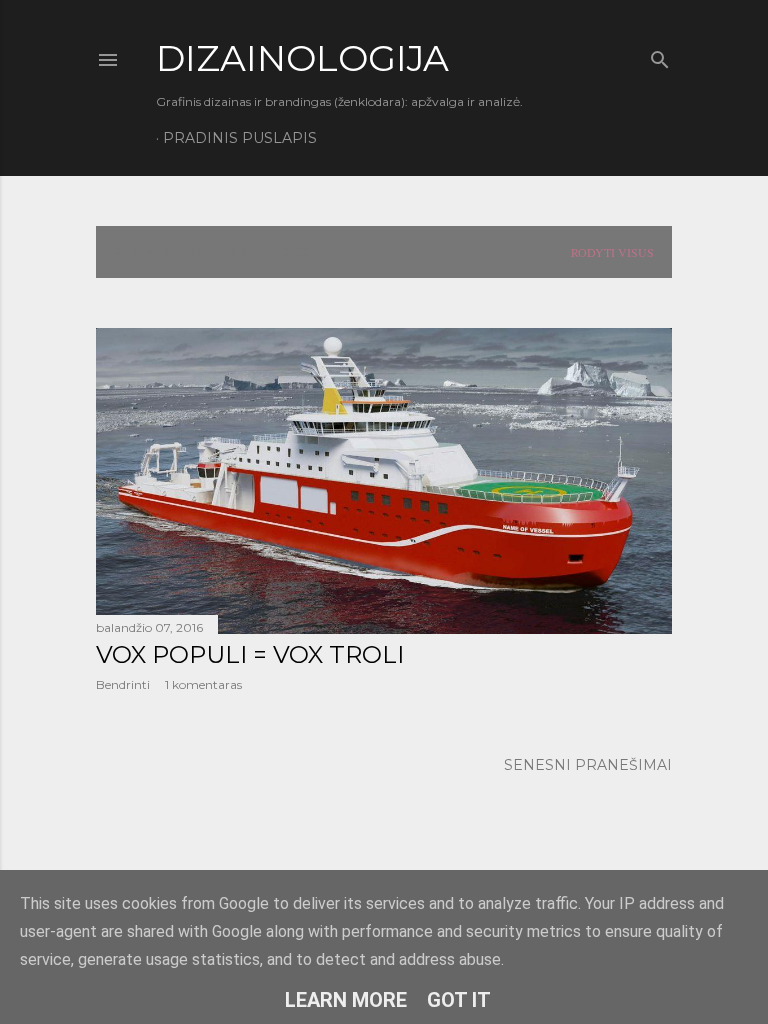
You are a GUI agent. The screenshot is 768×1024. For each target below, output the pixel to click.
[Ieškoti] (660, 55)
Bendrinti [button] (123, 684)
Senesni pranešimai (588, 765)
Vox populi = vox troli (250, 654)
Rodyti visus (612, 252)
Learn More (346, 1000)
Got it (459, 1000)
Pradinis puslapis (240, 138)
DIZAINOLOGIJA (302, 58)
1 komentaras (203, 684)
